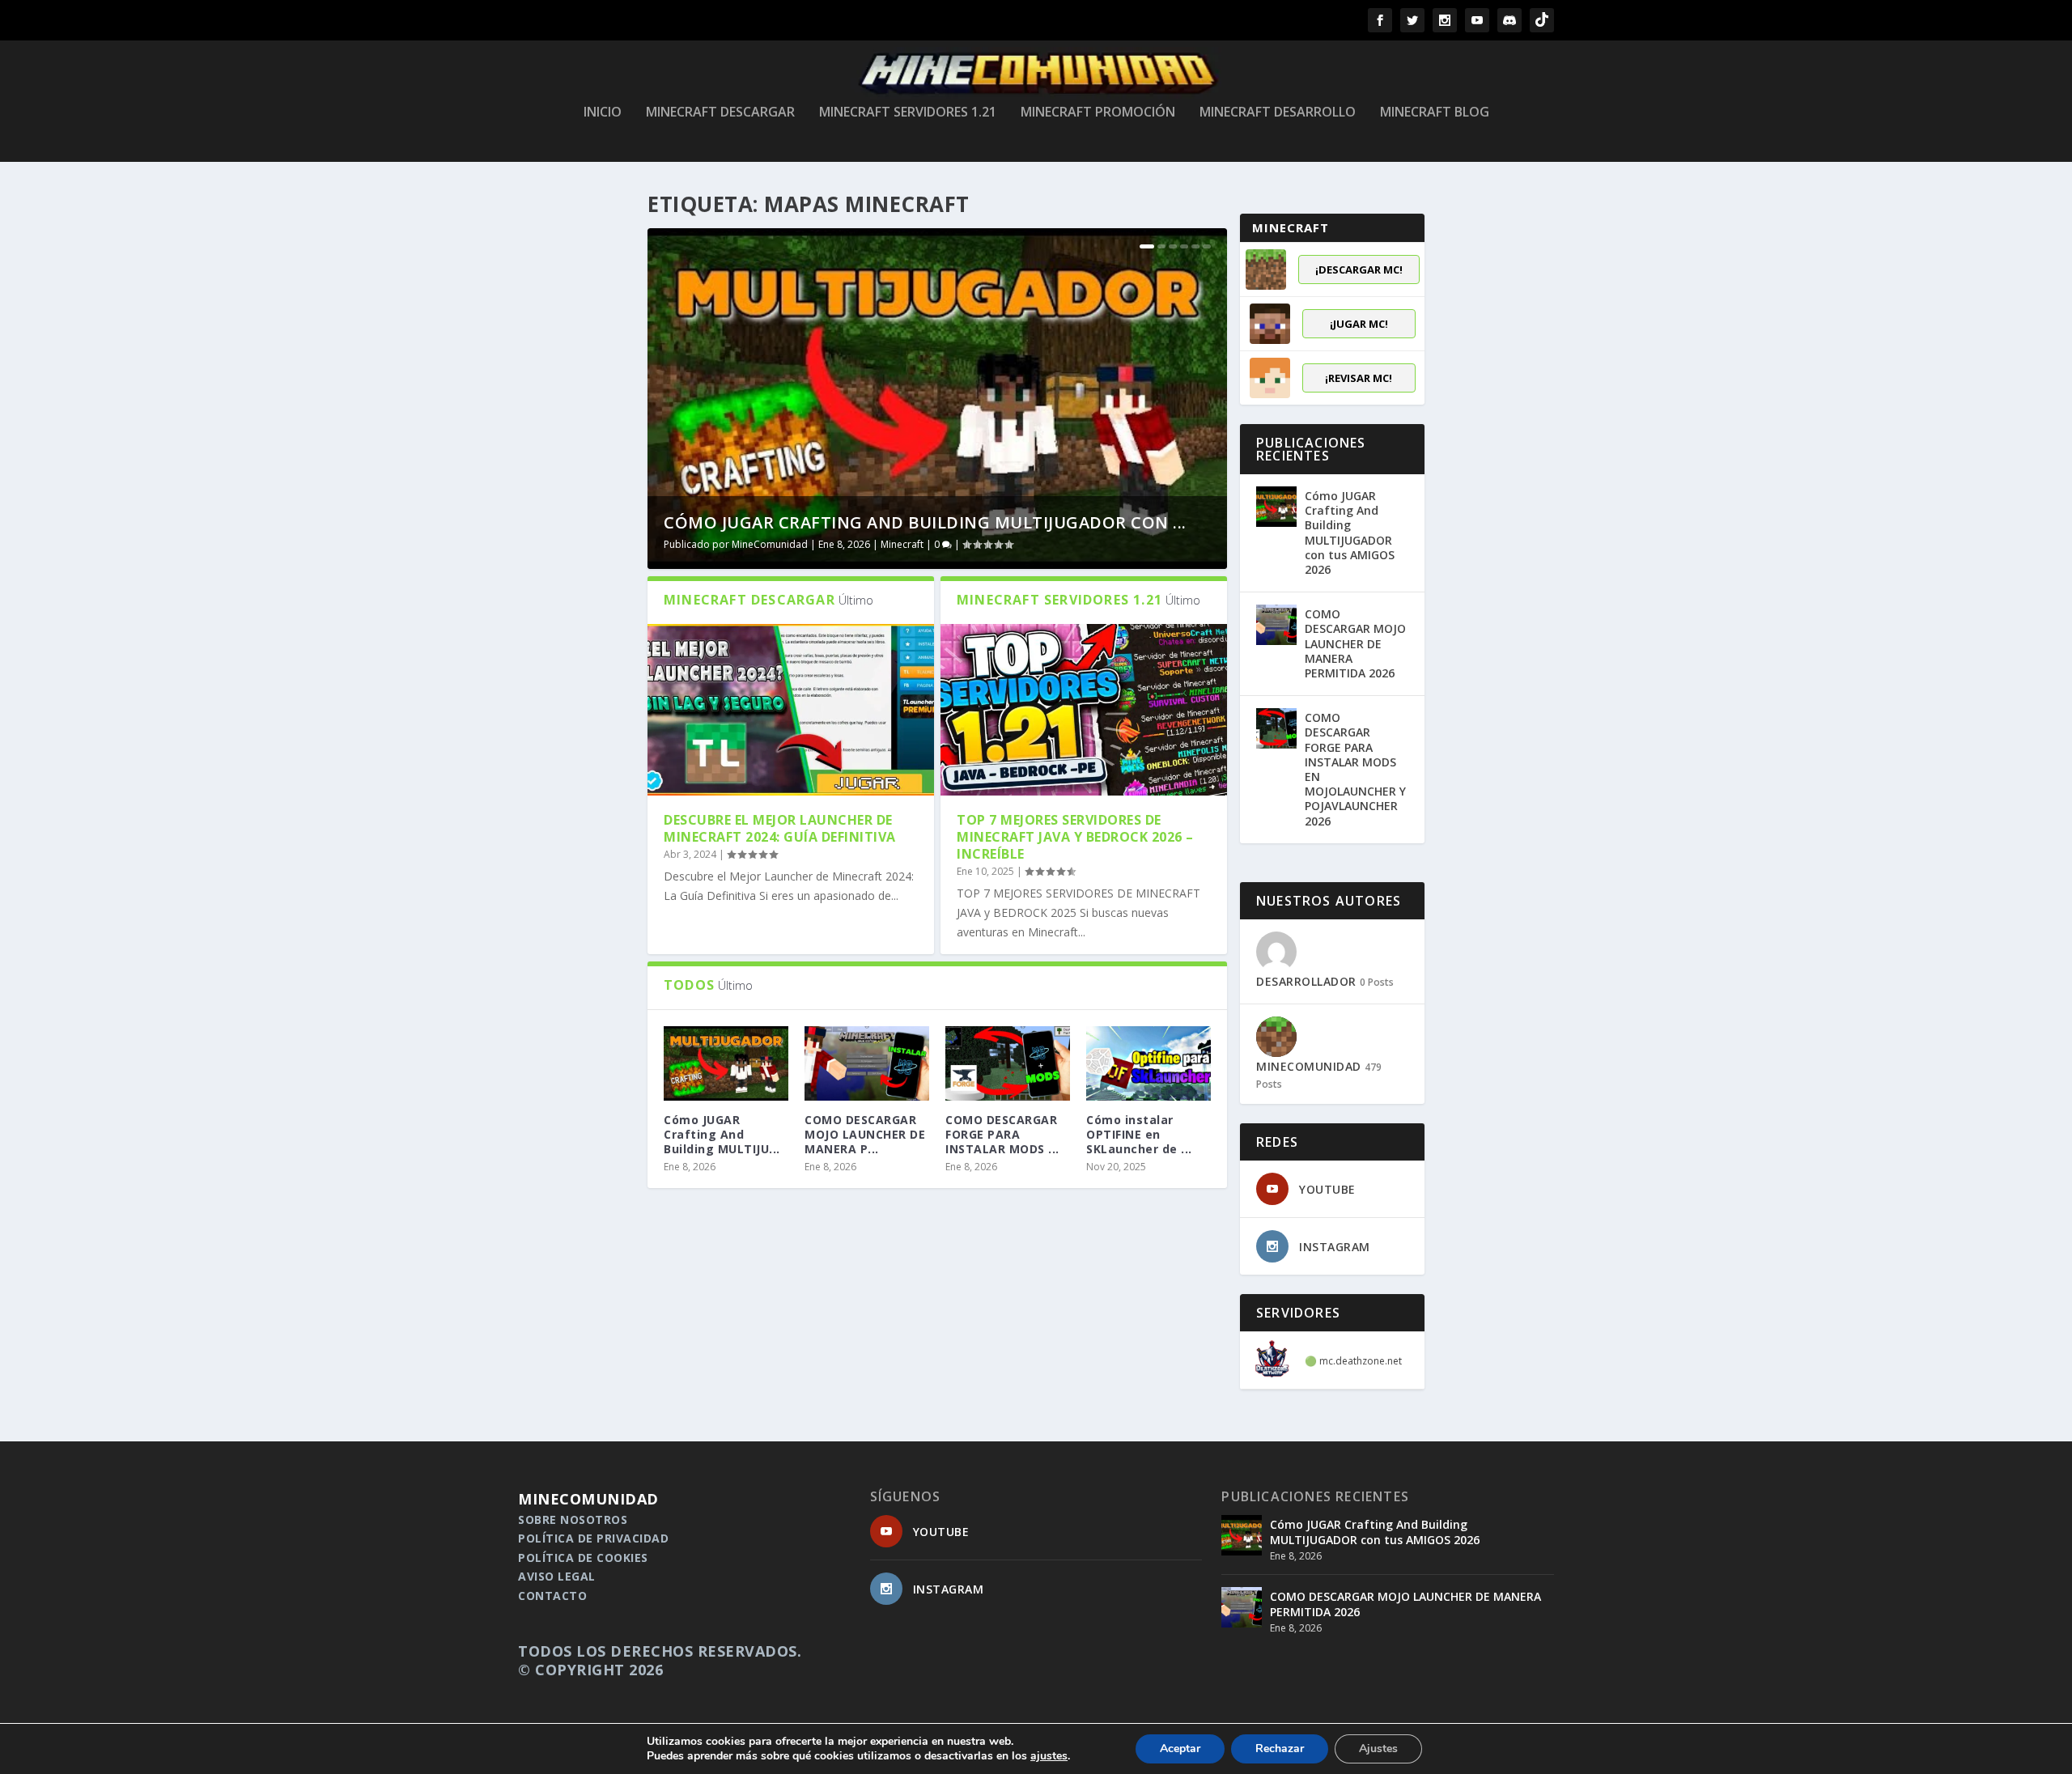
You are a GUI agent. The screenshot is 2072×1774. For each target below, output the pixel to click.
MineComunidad (770, 544)
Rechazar (1280, 1749)
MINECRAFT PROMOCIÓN (1098, 113)
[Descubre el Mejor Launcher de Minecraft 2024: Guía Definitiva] (791, 710)
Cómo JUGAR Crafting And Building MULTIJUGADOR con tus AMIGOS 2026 (1350, 533)
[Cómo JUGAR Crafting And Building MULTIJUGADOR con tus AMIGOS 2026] (1276, 507)
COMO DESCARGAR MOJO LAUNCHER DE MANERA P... (865, 1134)
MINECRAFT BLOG (1435, 113)
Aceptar (1180, 1749)
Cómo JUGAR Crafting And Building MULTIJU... (722, 1134)
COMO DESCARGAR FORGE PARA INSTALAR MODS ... (1002, 1134)
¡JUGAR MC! (1359, 324)
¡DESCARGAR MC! (1359, 269)
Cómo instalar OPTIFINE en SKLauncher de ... (1139, 1134)
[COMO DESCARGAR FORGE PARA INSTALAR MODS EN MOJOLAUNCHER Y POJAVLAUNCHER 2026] (1008, 1063)
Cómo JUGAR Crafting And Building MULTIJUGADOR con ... (925, 522)
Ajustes (1378, 1749)
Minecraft (902, 544)
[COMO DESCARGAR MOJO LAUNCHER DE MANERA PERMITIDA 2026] (867, 1063)
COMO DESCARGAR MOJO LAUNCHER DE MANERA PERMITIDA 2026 (1355, 643)
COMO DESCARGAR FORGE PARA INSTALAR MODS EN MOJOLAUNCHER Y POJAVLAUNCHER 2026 (1355, 769)
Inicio (603, 113)
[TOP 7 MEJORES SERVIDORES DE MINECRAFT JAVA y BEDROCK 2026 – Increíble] (1084, 710)
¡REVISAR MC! (1359, 378)
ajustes (1049, 1756)
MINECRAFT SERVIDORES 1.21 (908, 113)
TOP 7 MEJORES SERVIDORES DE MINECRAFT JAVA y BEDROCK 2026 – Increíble (1075, 837)
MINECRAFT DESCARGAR (720, 113)
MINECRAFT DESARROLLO (1278, 113)
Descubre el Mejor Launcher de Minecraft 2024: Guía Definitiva (780, 828)
